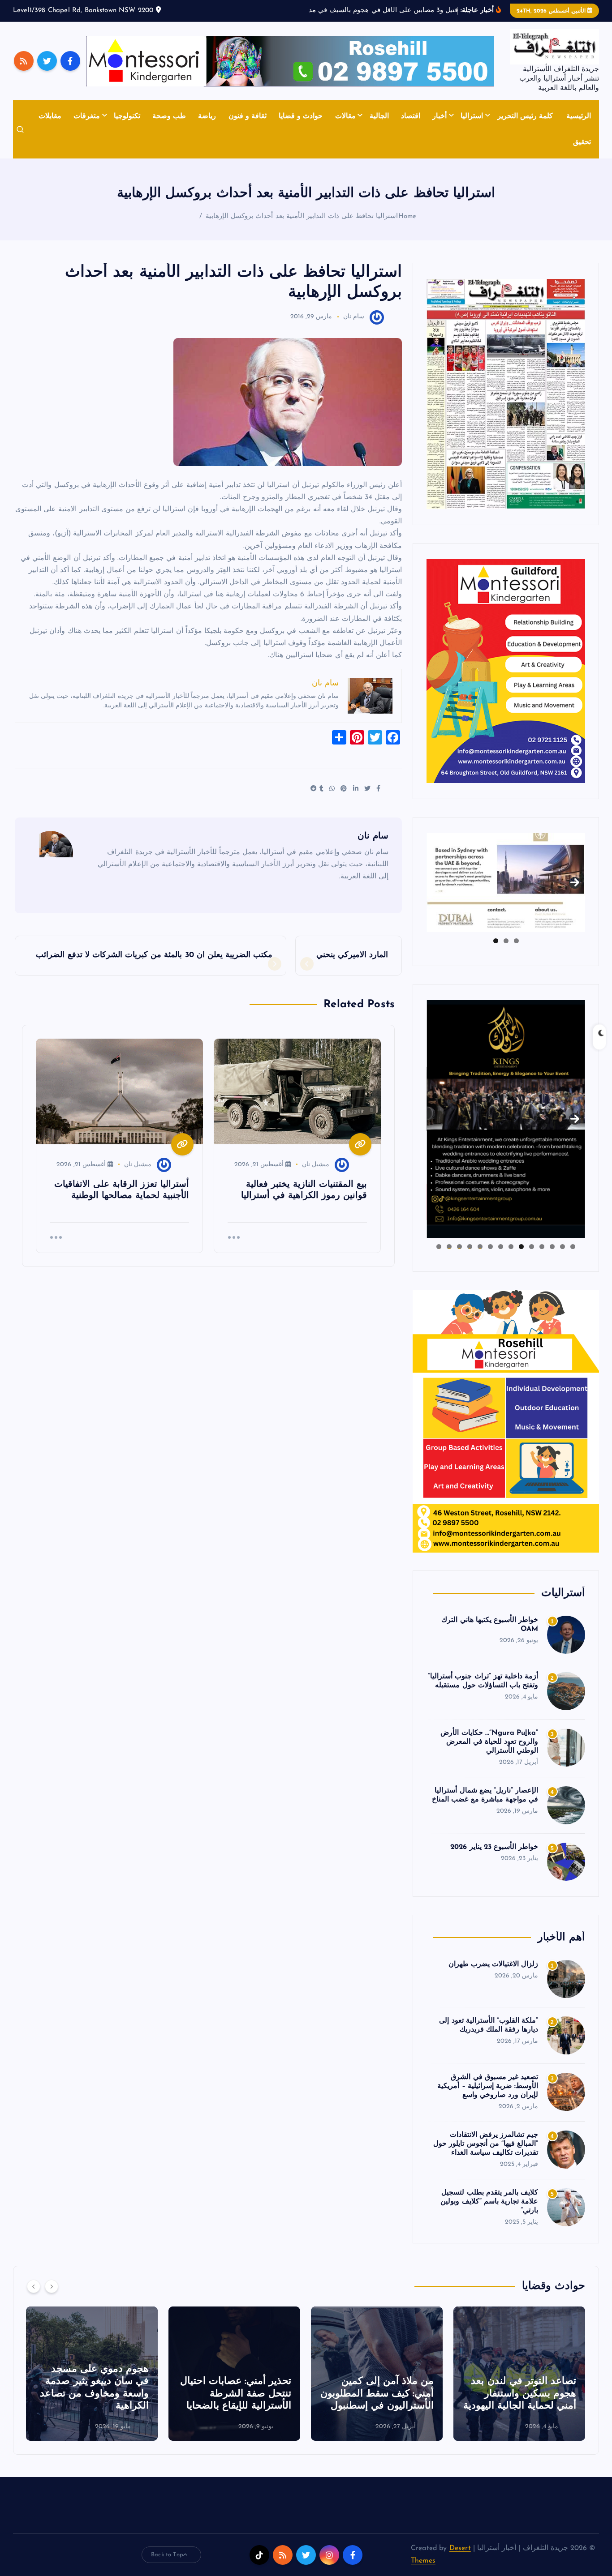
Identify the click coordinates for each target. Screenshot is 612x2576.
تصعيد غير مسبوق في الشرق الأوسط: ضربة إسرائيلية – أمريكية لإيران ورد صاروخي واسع (488, 2086)
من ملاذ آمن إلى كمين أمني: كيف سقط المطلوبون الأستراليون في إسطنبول (377, 2394)
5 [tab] (532, 1247)
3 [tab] (496, 941)
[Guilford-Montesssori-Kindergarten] (506, 671)
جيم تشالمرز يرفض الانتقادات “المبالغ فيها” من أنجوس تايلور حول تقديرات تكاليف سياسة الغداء (486, 2144)
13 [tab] (449, 1247)
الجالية (379, 116)
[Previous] (34, 2286)
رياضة (207, 116)
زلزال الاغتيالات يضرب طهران (493, 1964)
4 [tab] (542, 1247)
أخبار (440, 116)
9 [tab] (490, 1247)
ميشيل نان (316, 1165)
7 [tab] (511, 1247)
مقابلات (50, 116)
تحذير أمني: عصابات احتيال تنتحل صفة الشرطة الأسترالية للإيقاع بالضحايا (236, 2394)
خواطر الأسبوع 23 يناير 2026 (494, 1847)
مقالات (345, 116)
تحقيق (582, 142)
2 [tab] (506, 941)
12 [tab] (459, 1247)
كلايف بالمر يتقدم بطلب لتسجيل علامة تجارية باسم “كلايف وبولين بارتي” (489, 2202)
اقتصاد (411, 116)
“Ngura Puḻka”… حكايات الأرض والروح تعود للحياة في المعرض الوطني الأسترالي (489, 1742)
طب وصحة (169, 116)
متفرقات (87, 116)
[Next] (52, 2286)
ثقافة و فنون (248, 116)
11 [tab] (469, 1247)
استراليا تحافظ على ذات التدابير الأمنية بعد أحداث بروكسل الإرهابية (302, 216)
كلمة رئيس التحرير (525, 116)
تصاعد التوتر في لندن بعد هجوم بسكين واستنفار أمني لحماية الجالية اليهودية (520, 2394)
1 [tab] (516, 941)
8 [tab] (501, 1247)
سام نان (354, 317)
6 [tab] (521, 1247)
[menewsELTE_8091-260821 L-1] (506, 394)
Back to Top (167, 2555)
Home (407, 216)
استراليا (472, 116)
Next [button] (575, 881)
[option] (519, 2374)
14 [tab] (439, 1247)
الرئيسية (579, 116)
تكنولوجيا (127, 116)
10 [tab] (480, 1247)
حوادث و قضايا (301, 116)
